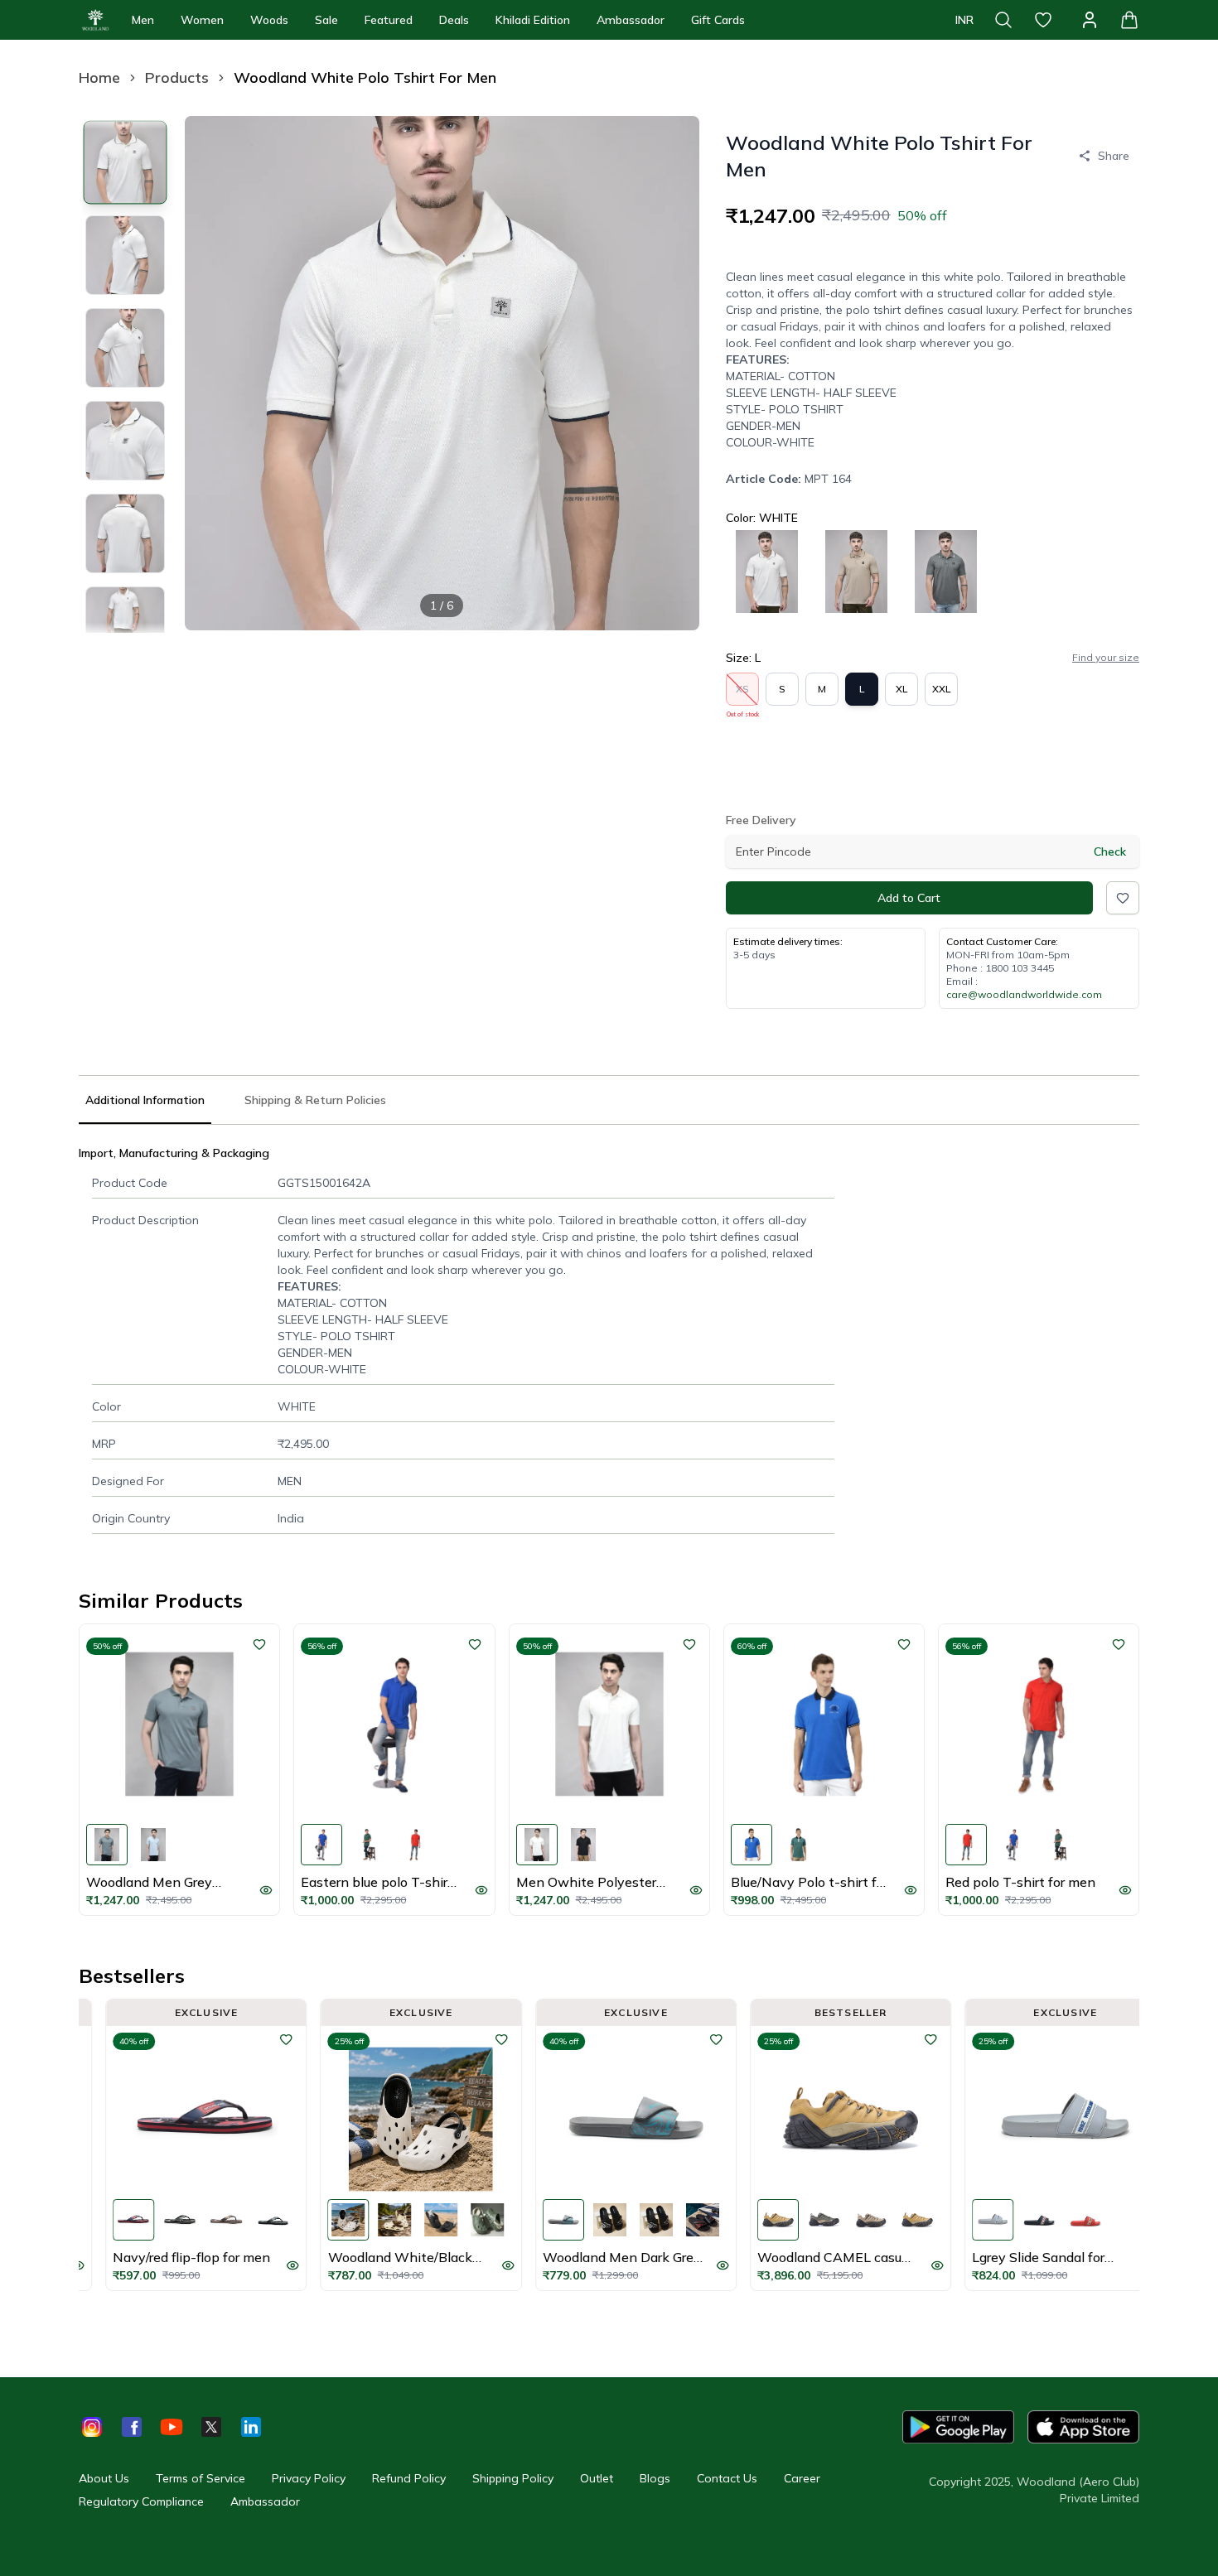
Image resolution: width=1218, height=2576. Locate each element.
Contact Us (727, 2478)
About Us (104, 2478)
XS (743, 694)
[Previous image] (211, 373)
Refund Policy (409, 2478)
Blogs (655, 2478)
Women (202, 20)
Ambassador (631, 20)
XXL (941, 689)
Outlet (597, 2478)
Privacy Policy (309, 2478)
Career (802, 2478)
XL (901, 689)
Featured (389, 20)
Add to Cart (909, 898)
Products (177, 77)
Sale (326, 20)
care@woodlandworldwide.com (1024, 994)
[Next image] (673, 373)
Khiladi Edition (533, 20)
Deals (454, 20)
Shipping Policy (513, 2478)
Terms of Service (201, 2478)
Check (1110, 851)
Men (143, 20)
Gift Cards (718, 20)
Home (99, 77)
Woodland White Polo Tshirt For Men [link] (365, 77)
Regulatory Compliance (141, 2501)
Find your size (1106, 657)
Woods (269, 20)
